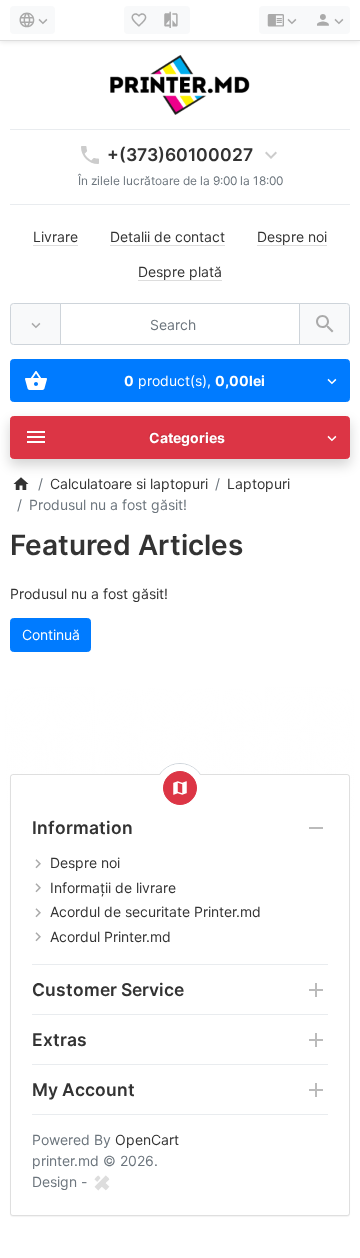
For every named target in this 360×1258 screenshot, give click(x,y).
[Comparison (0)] (173, 20)
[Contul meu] (326, 20)
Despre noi (292, 236)
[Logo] (180, 83)
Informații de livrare (113, 887)
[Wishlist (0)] (141, 20)
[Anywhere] (35, 324)
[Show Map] (180, 788)
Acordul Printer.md (110, 936)
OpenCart (147, 1139)
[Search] (324, 324)
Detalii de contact (167, 236)
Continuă (51, 634)
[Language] (32, 20)
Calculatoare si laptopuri (129, 483)
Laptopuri (258, 483)
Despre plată (180, 271)
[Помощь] (281, 20)
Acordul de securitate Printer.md (155, 911)
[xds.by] (101, 1181)
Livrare (55, 236)
